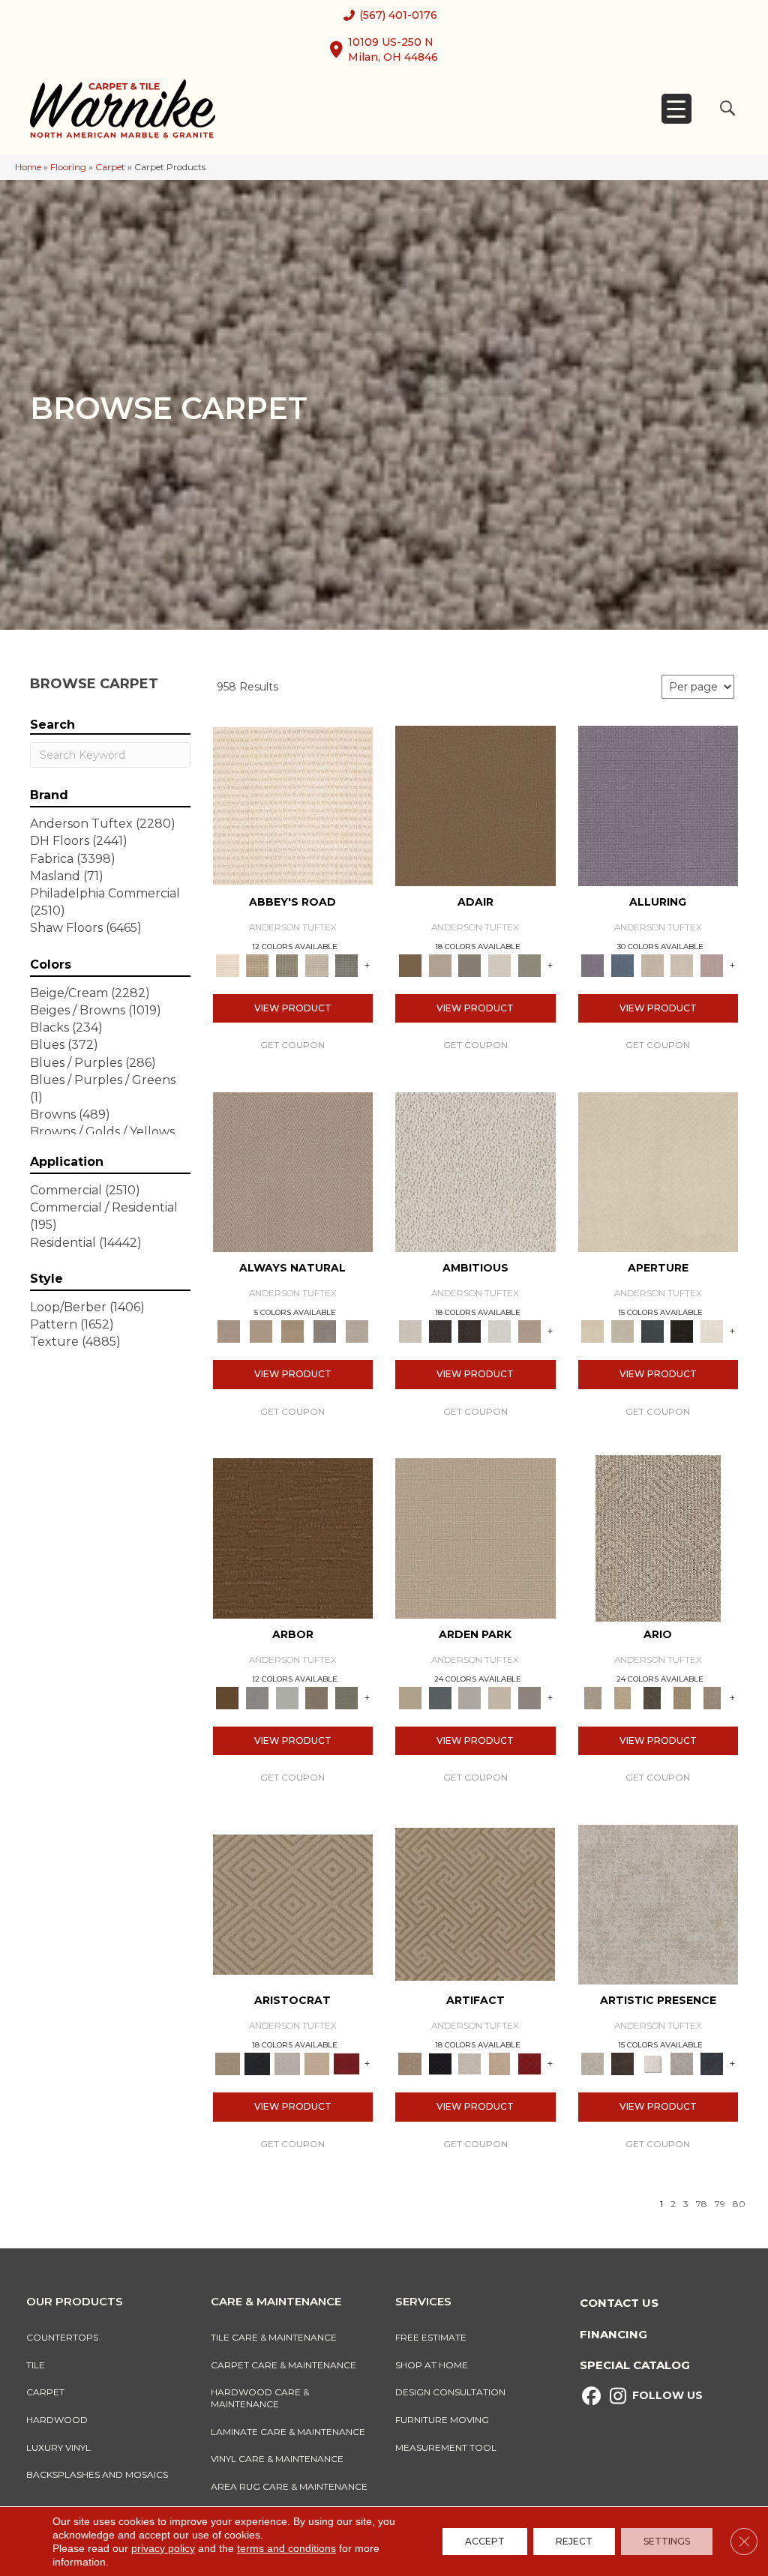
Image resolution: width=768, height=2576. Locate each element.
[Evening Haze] (529, 1697)
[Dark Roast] (469, 1331)
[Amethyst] (658, 804)
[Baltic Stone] (658, 1904)
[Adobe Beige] (658, 1537)
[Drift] (499, 1697)
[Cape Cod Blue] (652, 1331)
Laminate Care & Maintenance (288, 2432)
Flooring (68, 167)
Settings (667, 2541)
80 (739, 2204)
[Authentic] (475, 1537)
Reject (574, 2541)
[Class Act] (469, 964)
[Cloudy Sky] (257, 1697)
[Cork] (261, 1331)
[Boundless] (287, 964)
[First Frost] (499, 1331)
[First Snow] (712, 1331)
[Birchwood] (293, 1904)
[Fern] (346, 1697)
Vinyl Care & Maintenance (277, 2459)
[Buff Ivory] (658, 1171)
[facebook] (591, 2396)
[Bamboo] (257, 964)
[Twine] (357, 1331)
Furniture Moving (444, 2420)
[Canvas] (475, 1171)
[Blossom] (712, 964)
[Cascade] (287, 2063)
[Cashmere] (317, 2063)
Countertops (62, 2337)
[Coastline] (287, 1697)
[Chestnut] (293, 1537)
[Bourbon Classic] (475, 804)
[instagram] (618, 2396)
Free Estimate (431, 2337)
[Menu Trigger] (676, 109)
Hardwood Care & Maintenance (260, 2398)
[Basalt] (652, 964)
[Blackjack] (257, 2063)
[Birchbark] (682, 964)
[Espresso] (682, 1331)
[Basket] (293, 1171)
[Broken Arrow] (712, 1697)
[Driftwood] (317, 1697)
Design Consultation (450, 2392)
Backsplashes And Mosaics (97, 2474)
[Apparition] (652, 1697)
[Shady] (325, 1331)
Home (28, 167)
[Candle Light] (652, 2063)
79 (720, 2204)
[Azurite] (622, 964)
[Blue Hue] (440, 1697)
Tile (36, 2365)
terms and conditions (286, 2548)
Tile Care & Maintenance (274, 2337)
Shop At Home (432, 2365)
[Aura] (293, 804)
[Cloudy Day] (469, 1697)
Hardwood (57, 2420)
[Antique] (622, 1697)
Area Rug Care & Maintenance (289, 2486)
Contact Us (619, 2303)
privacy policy (163, 2548)
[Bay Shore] (682, 1697)
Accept (485, 2541)
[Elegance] (499, 964)
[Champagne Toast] (440, 964)
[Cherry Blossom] (346, 2063)
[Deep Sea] (712, 2063)
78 (702, 2204)
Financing (613, 2334)
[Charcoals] (440, 1331)
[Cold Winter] (682, 2063)
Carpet (110, 167)
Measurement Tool (446, 2447)
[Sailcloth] (293, 1331)
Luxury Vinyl (58, 2447)
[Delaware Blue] (346, 964)
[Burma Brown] (622, 2063)
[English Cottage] (529, 964)
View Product (293, 1008)
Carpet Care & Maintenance (283, 2365)
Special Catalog (635, 2365)
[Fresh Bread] (529, 1331)
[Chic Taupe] (317, 964)
